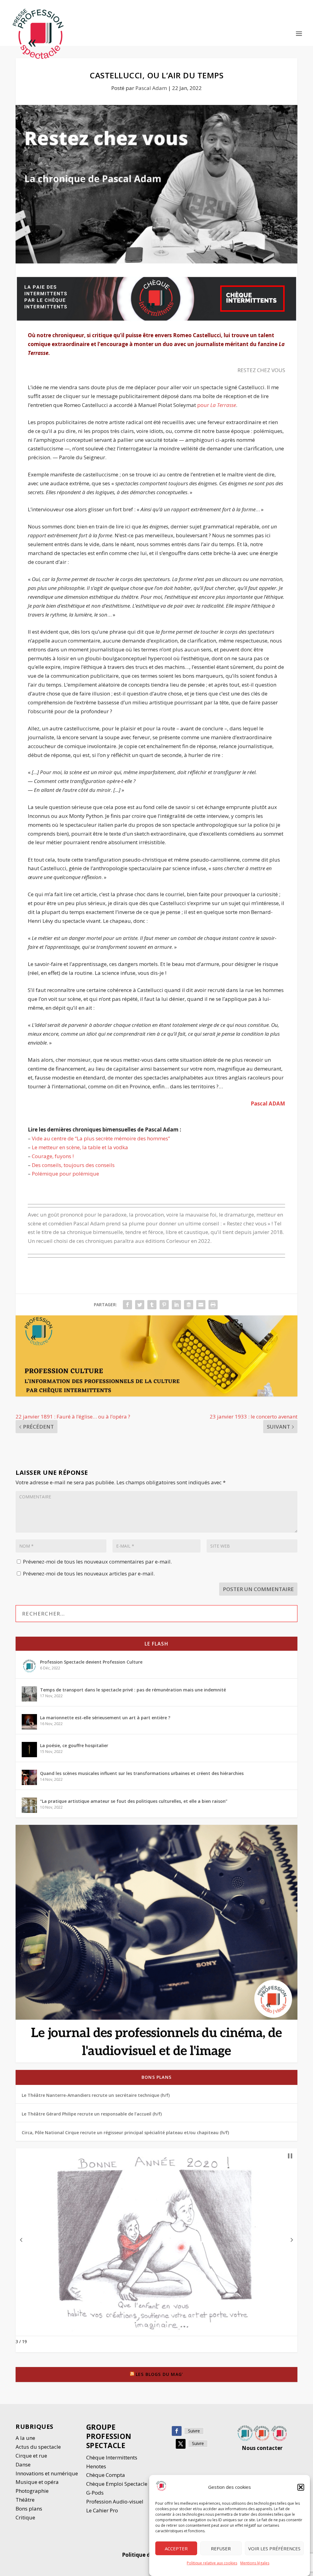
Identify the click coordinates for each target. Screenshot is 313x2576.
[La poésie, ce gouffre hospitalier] (29, 1750)
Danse (24, 2464)
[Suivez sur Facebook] (177, 2431)
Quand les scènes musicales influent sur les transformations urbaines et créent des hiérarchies (142, 1773)
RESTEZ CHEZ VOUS (261, 370)
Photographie (32, 2491)
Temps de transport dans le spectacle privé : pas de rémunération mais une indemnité (133, 1690)
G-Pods (95, 2493)
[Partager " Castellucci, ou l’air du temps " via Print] (213, 1305)
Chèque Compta (106, 2475)
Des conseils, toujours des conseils (73, 1165)
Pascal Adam (151, 88)
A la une (26, 2438)
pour (217, 405)
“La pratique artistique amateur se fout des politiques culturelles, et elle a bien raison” (134, 1801)
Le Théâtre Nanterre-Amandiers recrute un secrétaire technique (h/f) (96, 2095)
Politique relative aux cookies (212, 2563)
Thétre (26, 2500)
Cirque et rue (31, 2456)
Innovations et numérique (47, 2473)
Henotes (96, 2466)
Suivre (194, 2431)
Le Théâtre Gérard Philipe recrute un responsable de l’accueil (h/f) (92, 2114)
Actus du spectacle (38, 2447)
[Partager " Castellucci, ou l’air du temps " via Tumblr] (152, 1305)
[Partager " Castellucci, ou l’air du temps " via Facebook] (127, 1305)
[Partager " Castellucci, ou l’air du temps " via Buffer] (189, 1305)
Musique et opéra (37, 2482)
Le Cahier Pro (102, 2510)
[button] (301, 2487)
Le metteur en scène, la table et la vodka (80, 1147)
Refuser (221, 2548)
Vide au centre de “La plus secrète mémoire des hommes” (101, 1138)
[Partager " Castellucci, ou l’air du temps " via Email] (201, 1305)
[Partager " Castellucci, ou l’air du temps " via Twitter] (140, 1305)
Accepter (176, 2548)
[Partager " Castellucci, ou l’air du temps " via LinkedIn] (176, 1305)
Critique (26, 2517)
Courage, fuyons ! (53, 1156)
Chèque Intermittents (112, 2457)
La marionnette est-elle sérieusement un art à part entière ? (105, 1718)
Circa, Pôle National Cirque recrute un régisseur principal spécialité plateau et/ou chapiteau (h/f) (125, 2132)
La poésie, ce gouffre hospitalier (74, 1745)
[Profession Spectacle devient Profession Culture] (29, 1666)
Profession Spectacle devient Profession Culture (91, 1662)
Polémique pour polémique (65, 1174)
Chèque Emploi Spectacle (117, 2484)
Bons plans (156, 2077)
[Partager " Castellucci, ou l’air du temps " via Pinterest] (164, 1305)
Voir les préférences (274, 2548)
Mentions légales (255, 2563)
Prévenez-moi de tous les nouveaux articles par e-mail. (89, 1573)
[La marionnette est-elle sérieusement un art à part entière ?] (29, 1722)
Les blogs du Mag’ (159, 2374)
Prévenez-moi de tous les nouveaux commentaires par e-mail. (97, 1562)
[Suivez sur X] (181, 2444)
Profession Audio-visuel (115, 2501)
